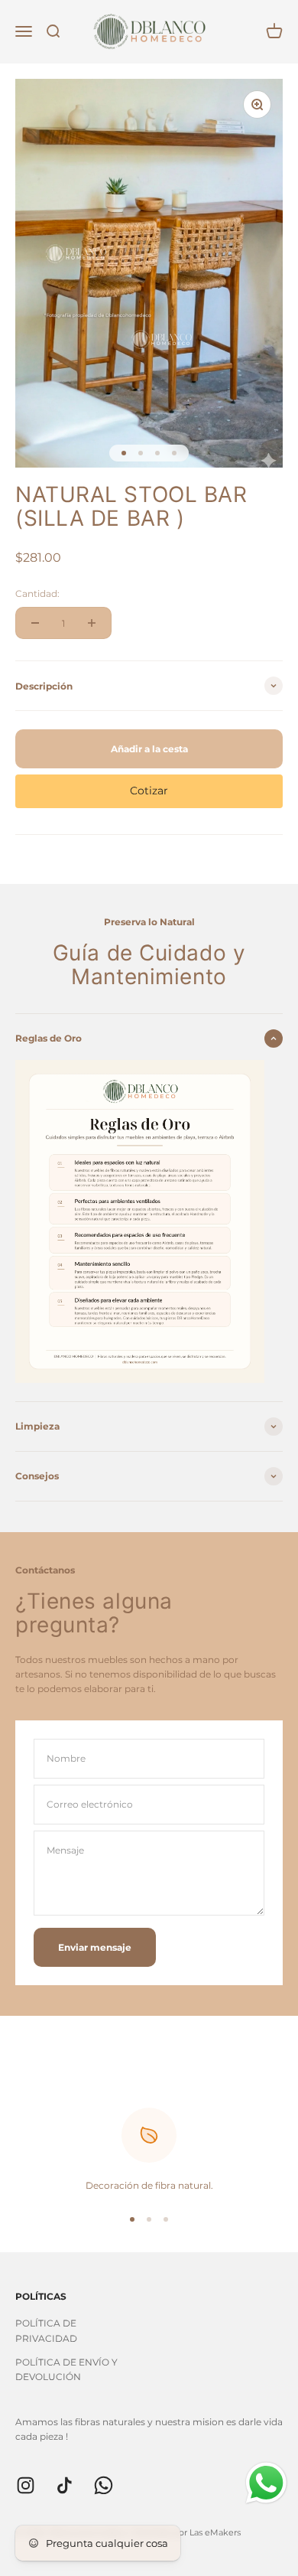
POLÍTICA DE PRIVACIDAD (46, 2330)
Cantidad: (37, 593)
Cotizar (149, 791)
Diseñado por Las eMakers (186, 2532)
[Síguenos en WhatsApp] (104, 2485)
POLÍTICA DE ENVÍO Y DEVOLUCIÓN (66, 2369)
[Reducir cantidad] (35, 623)
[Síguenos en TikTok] (65, 2485)
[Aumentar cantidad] (92, 623)
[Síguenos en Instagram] (26, 2485)
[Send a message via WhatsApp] (266, 2483)
